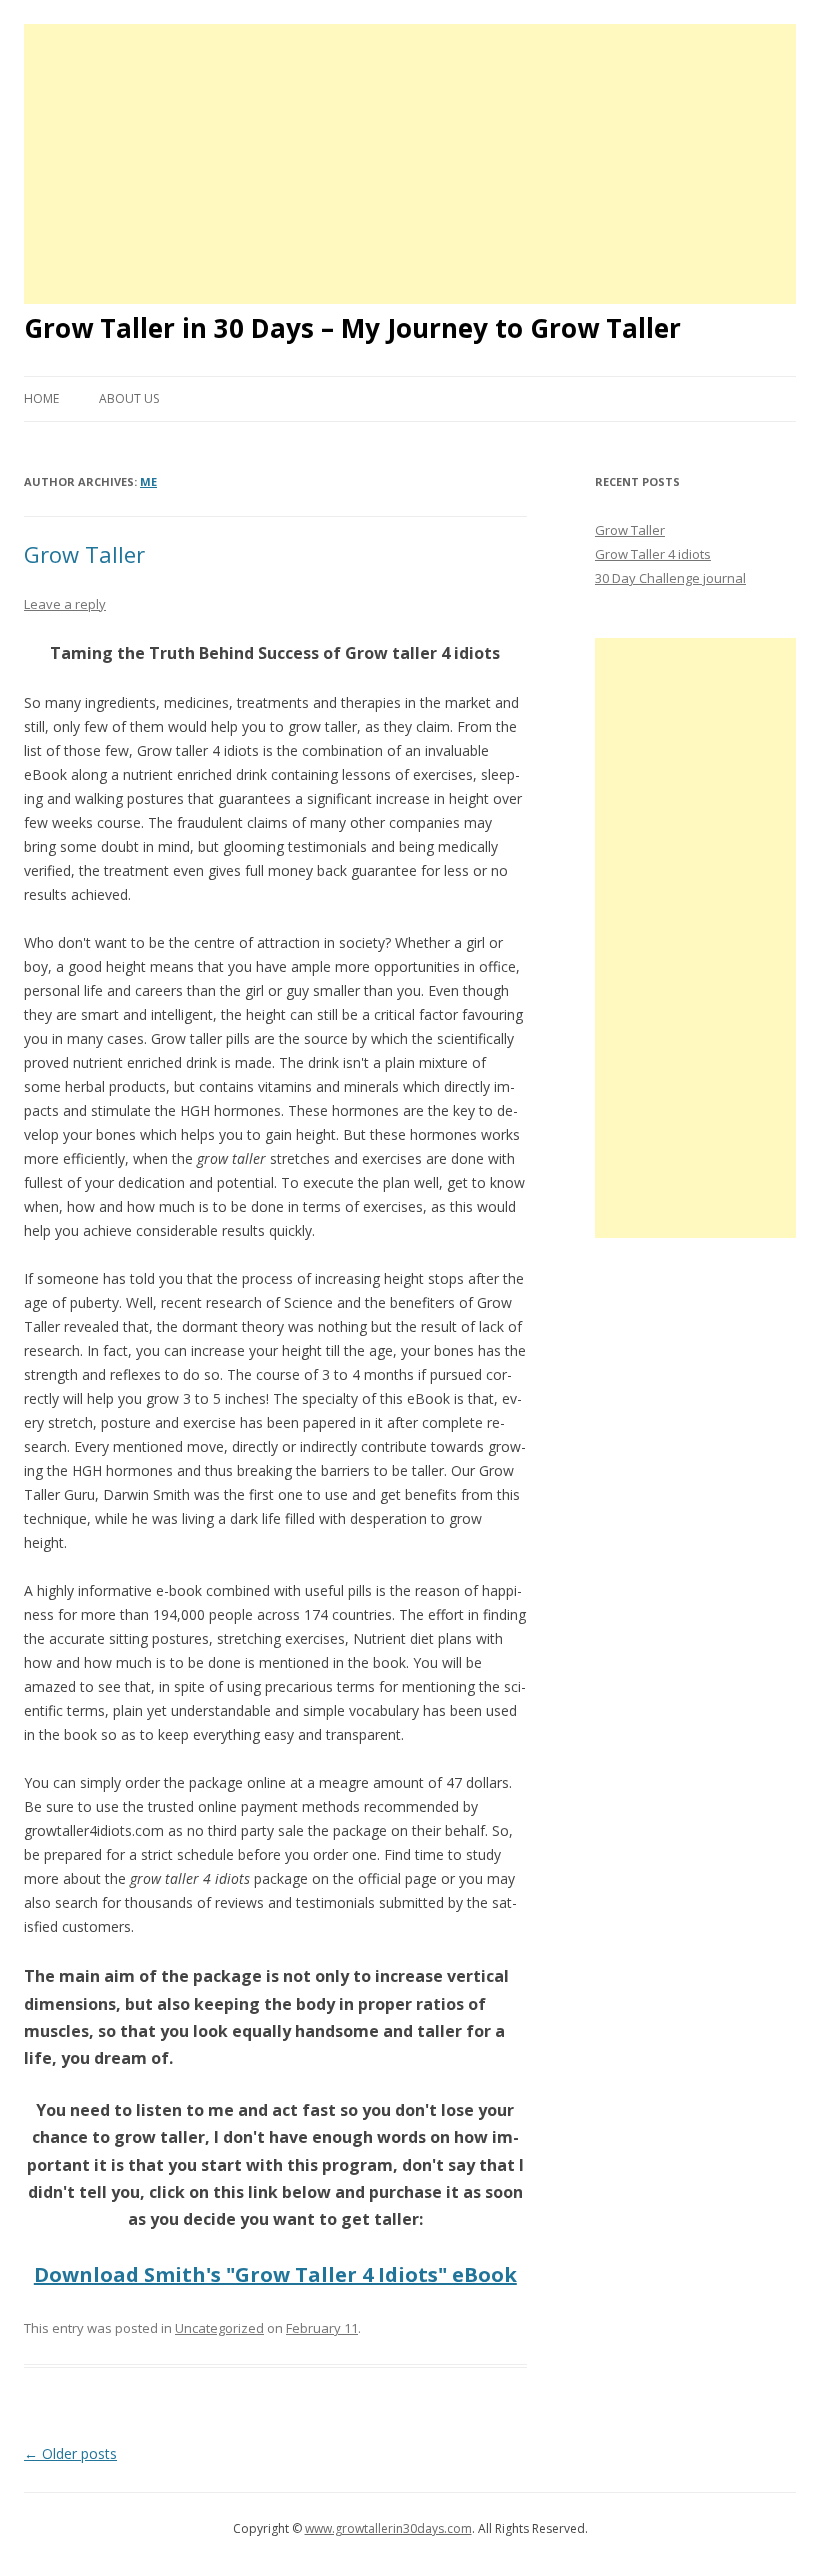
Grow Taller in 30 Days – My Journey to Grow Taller (352, 328)
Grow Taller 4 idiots (653, 554)
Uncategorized (219, 2328)
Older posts (70, 2453)
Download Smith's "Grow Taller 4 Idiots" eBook (275, 2274)
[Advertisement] (410, 164)
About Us (129, 398)
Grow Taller (84, 554)
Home (41, 398)
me (148, 481)
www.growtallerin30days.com (388, 2528)
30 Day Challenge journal (670, 578)
